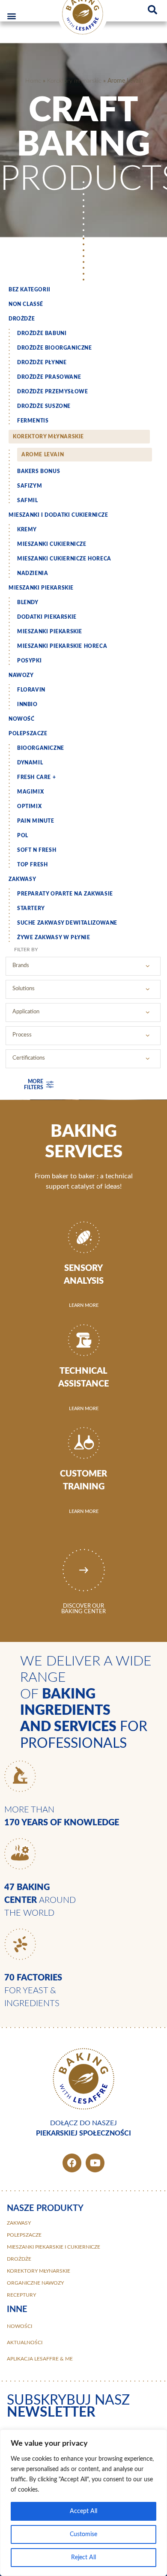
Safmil (28, 500)
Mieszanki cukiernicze (52, 544)
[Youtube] (95, 2163)
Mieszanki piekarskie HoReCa (62, 646)
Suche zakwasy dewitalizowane (67, 923)
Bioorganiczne (41, 748)
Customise (83, 2534)
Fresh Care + (36, 777)
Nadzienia (33, 573)
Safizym (30, 486)
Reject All (83, 2558)
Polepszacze (28, 734)
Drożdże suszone (44, 406)
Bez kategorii (30, 290)
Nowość (22, 719)
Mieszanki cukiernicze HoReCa (64, 559)
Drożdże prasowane (49, 377)
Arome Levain (43, 455)
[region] (83, 2503)
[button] (11, 16)
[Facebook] (72, 2163)
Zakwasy (22, 879)
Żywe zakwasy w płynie (54, 938)
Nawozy (21, 675)
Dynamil (30, 763)
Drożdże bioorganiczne (55, 348)
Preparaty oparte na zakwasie (65, 894)
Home (33, 81)
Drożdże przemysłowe (52, 392)
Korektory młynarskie (74, 81)
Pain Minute (36, 821)
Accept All (83, 2511)
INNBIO (27, 704)
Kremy (27, 530)
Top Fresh (32, 865)
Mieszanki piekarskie (41, 588)
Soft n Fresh (37, 850)
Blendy (28, 602)
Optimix (29, 806)
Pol (23, 836)
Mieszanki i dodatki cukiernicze (58, 515)
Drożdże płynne (42, 362)
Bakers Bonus (39, 471)
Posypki (29, 661)
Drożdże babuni (42, 333)
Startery (31, 908)
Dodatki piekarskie (47, 617)
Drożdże (22, 319)
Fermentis (33, 421)
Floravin (31, 690)
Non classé (26, 304)
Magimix (30, 792)
